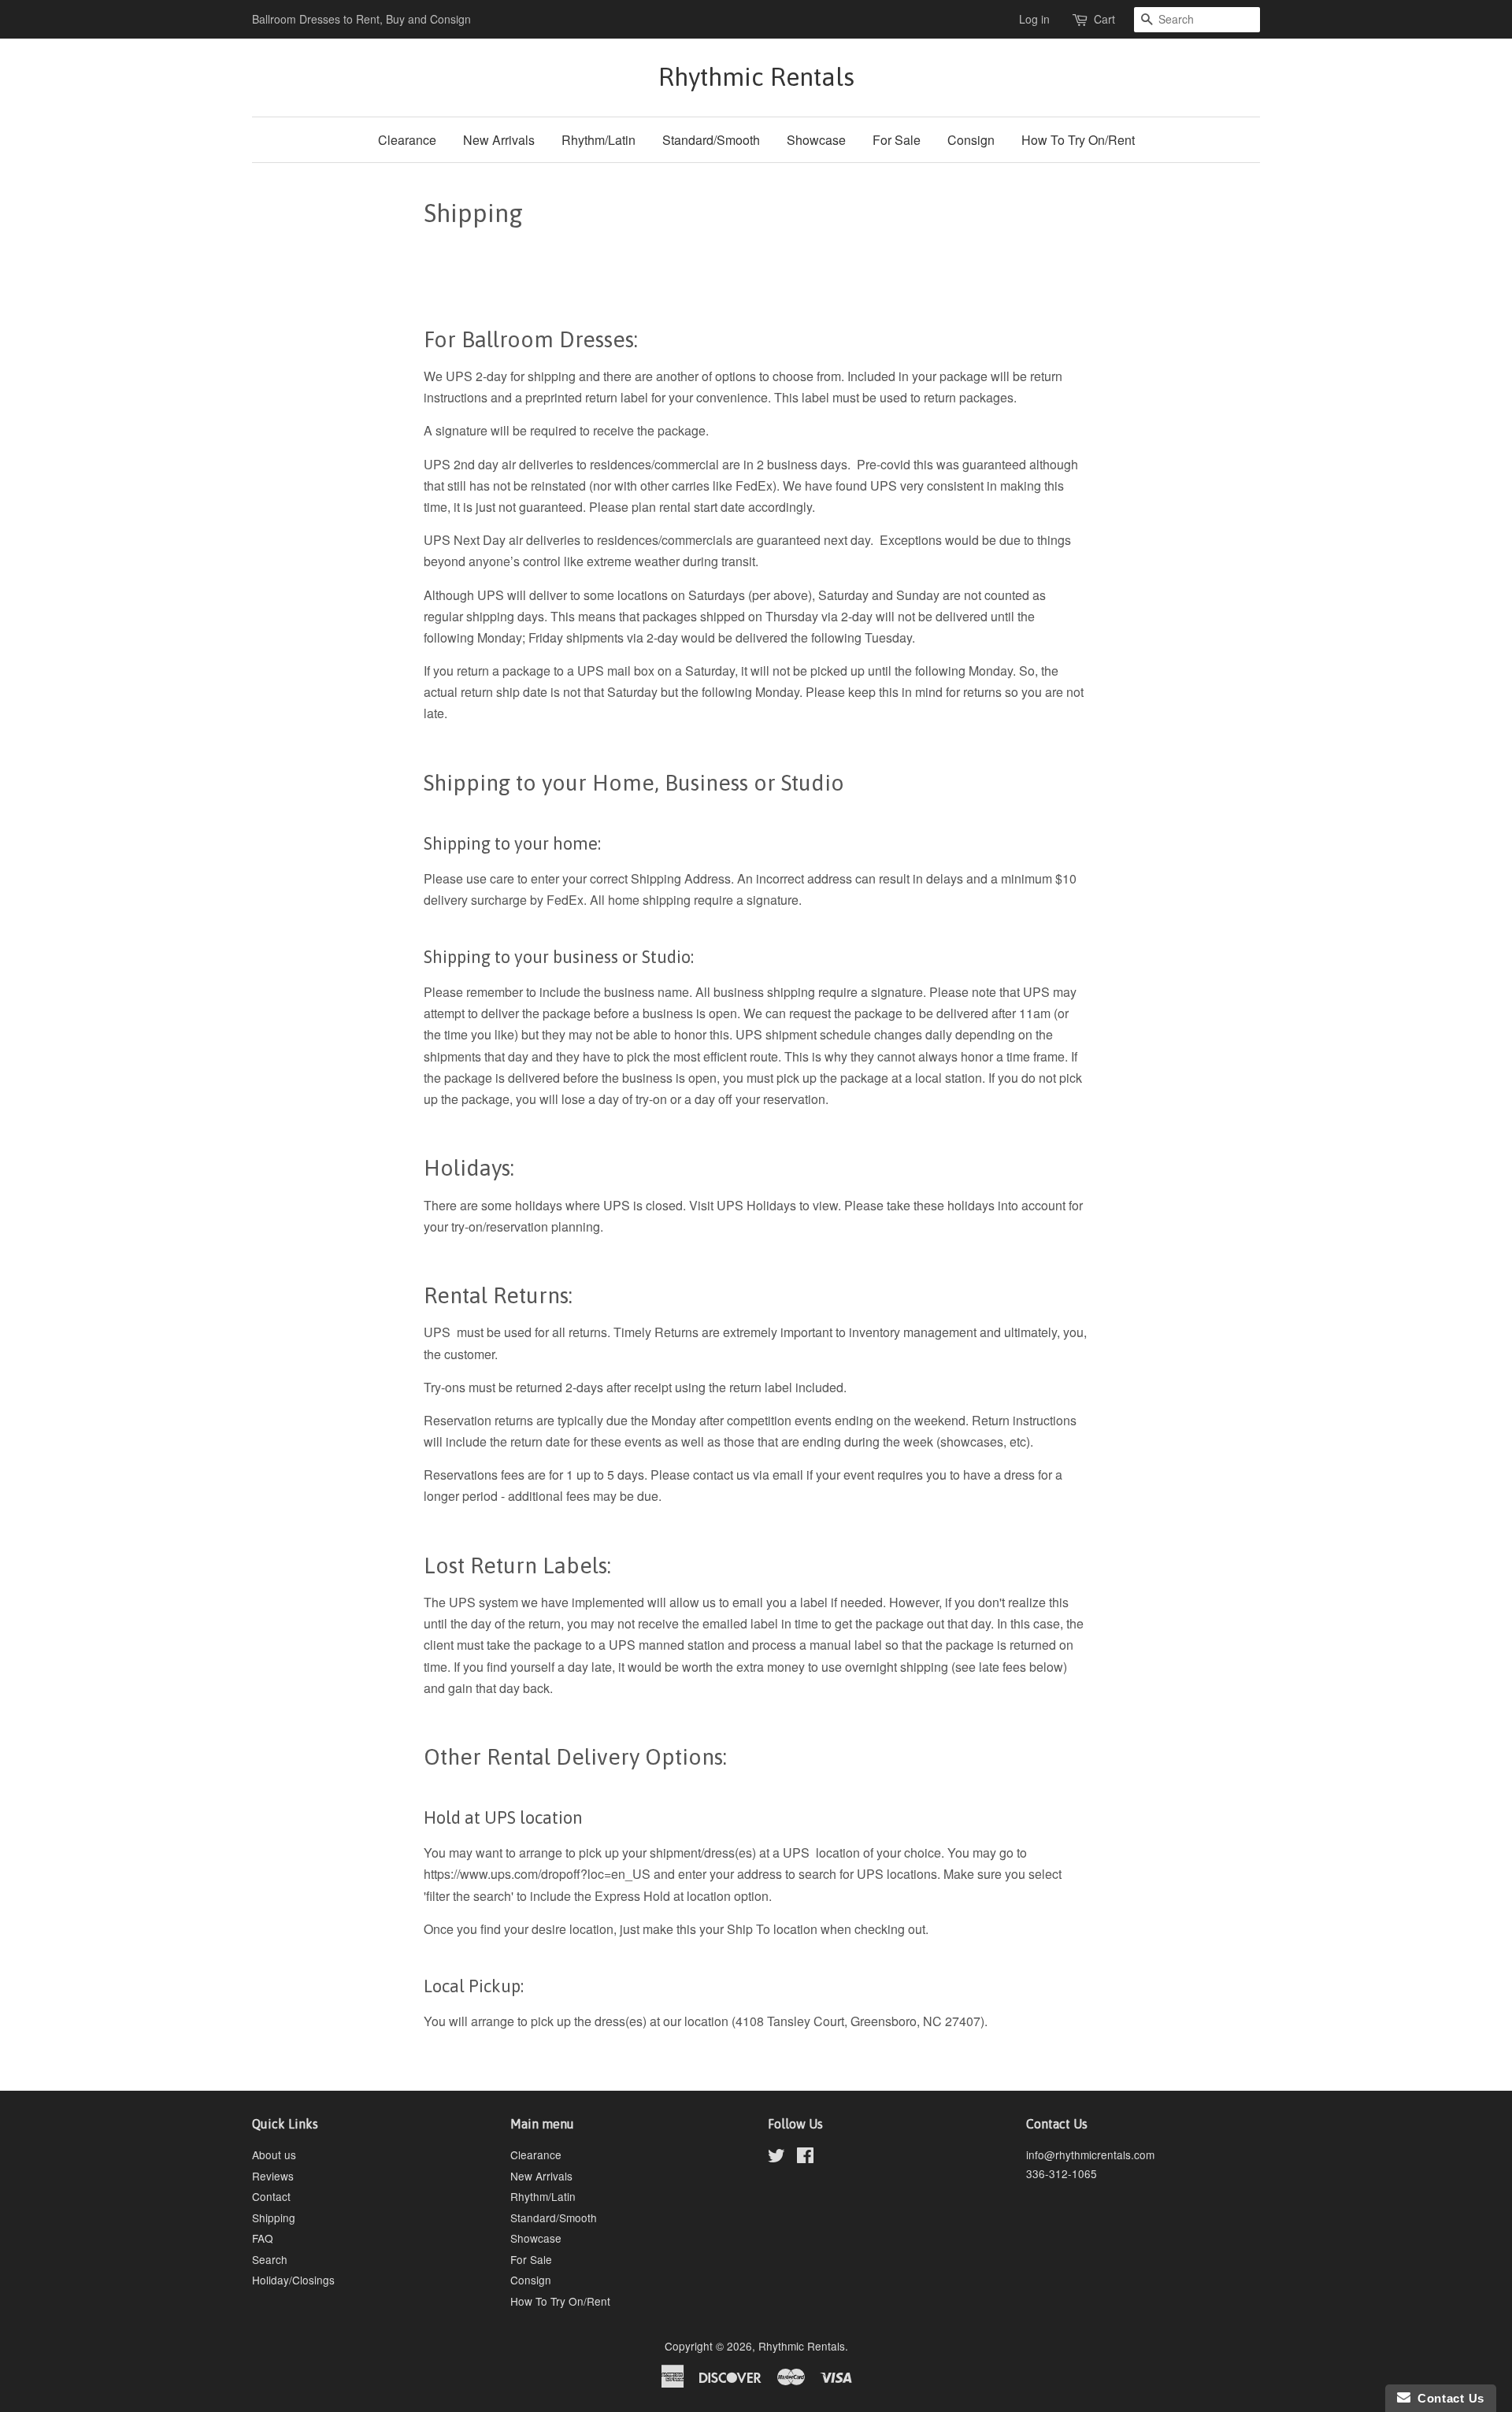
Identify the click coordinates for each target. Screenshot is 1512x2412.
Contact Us (1447, 2398)
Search (270, 2259)
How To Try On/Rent (1078, 140)
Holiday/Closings (293, 2280)
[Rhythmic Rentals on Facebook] (805, 2158)
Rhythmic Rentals (756, 77)
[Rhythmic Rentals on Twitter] (776, 2158)
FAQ (263, 2238)
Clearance (407, 140)
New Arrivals (499, 140)
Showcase (816, 140)
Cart (1104, 19)
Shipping (274, 2217)
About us (274, 2154)
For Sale (897, 140)
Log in (1034, 19)
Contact (271, 2196)
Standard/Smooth (711, 140)
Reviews (273, 2176)
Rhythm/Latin (598, 140)
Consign (971, 140)
